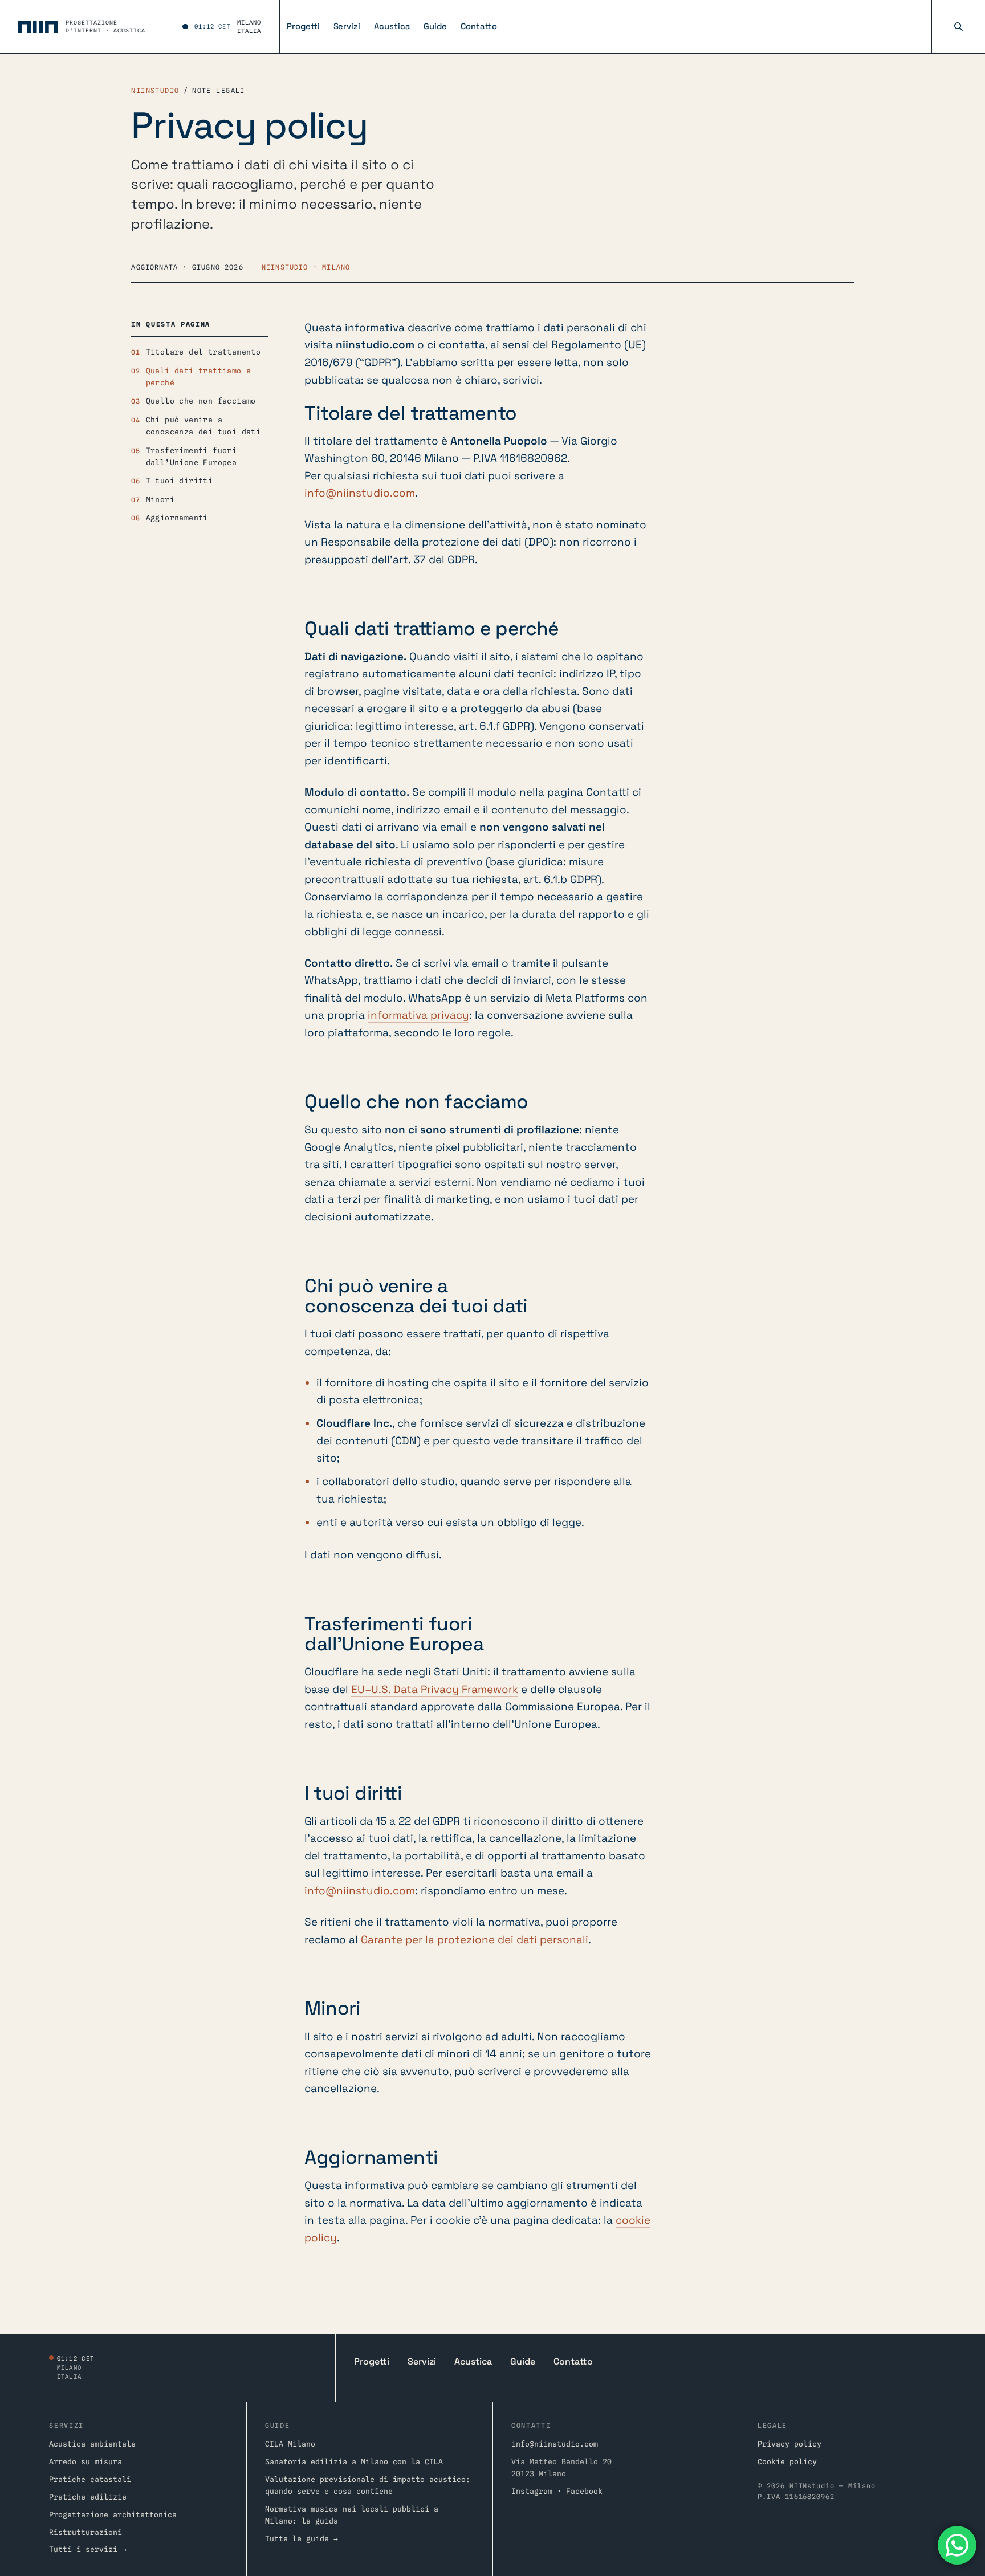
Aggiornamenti (177, 518)
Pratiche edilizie (88, 2497)
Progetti (303, 26)
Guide (435, 26)
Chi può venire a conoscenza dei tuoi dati (203, 426)
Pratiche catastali (90, 2479)
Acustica (392, 26)
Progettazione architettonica (113, 2514)
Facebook (584, 2491)
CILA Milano (290, 2444)
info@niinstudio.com (360, 493)
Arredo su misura (86, 2461)
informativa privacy (418, 1015)
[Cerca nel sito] (958, 27)
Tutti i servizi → (88, 2549)
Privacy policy (789, 2444)
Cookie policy (787, 2461)
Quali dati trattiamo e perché (199, 377)
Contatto (479, 26)
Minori (160, 499)
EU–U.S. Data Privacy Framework (435, 1689)
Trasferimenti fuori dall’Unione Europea (191, 456)
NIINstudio (155, 91)
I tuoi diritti (180, 481)
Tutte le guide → (302, 2538)
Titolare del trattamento (203, 352)
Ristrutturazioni (86, 2532)
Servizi (347, 26)
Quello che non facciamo (201, 401)
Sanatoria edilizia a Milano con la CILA (354, 2461)
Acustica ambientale (92, 2444)
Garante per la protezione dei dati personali (475, 1940)
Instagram (532, 2491)
